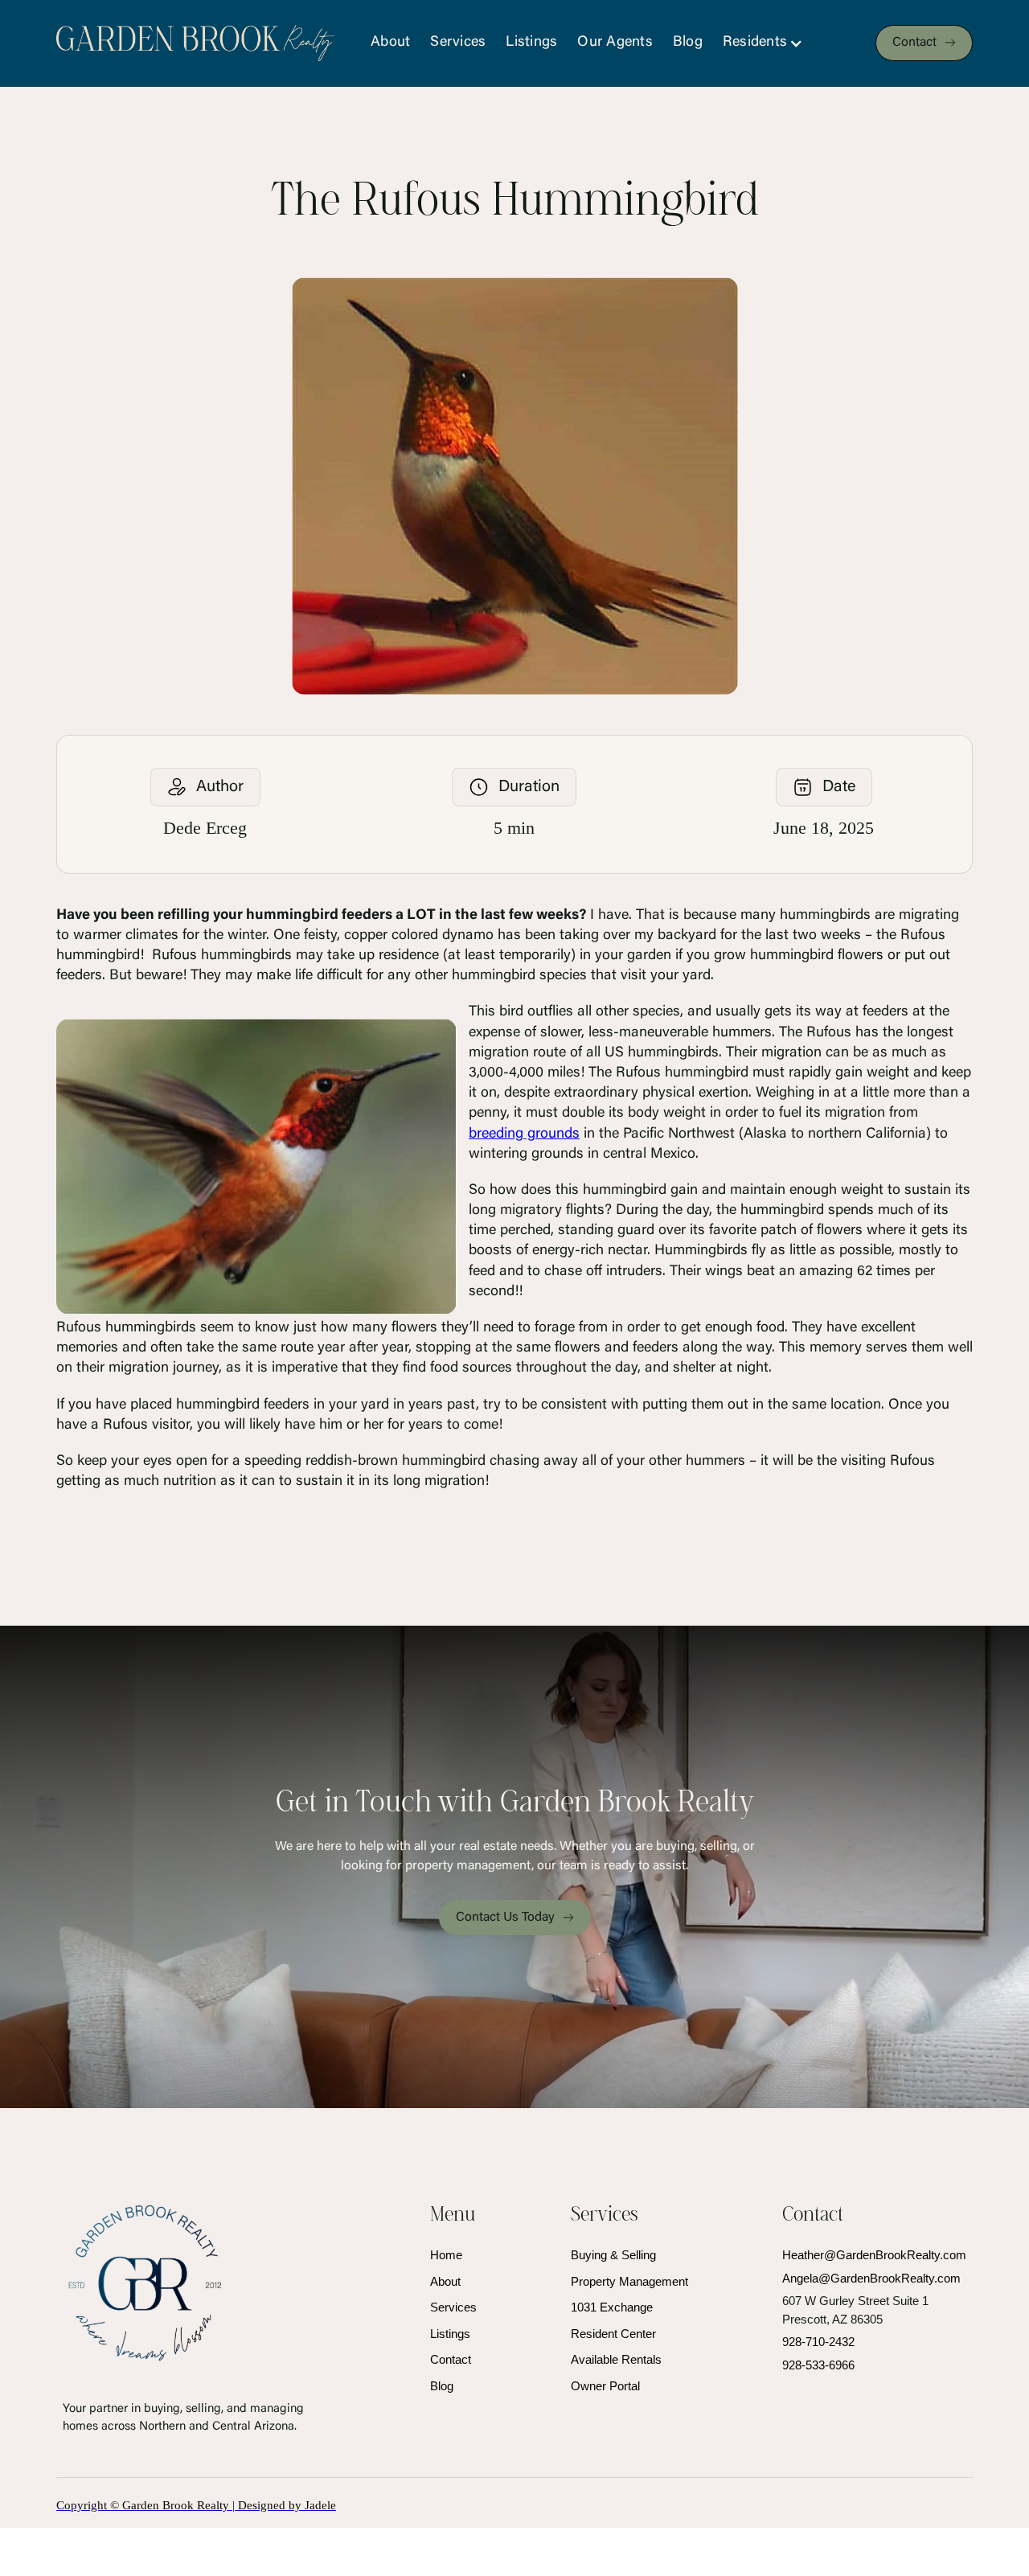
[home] (195, 43)
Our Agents (615, 43)
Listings (531, 43)
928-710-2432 (818, 2342)
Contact (451, 2359)
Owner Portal (605, 2386)
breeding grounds (524, 1134)
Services (458, 43)
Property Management (629, 2281)
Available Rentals (616, 2359)
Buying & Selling (613, 2255)
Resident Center (613, 2334)
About (390, 43)
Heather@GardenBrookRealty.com (874, 2255)
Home (446, 2255)
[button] (771, 43)
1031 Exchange (612, 2307)
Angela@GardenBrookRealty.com (871, 2278)
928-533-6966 (818, 2365)
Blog (688, 43)
